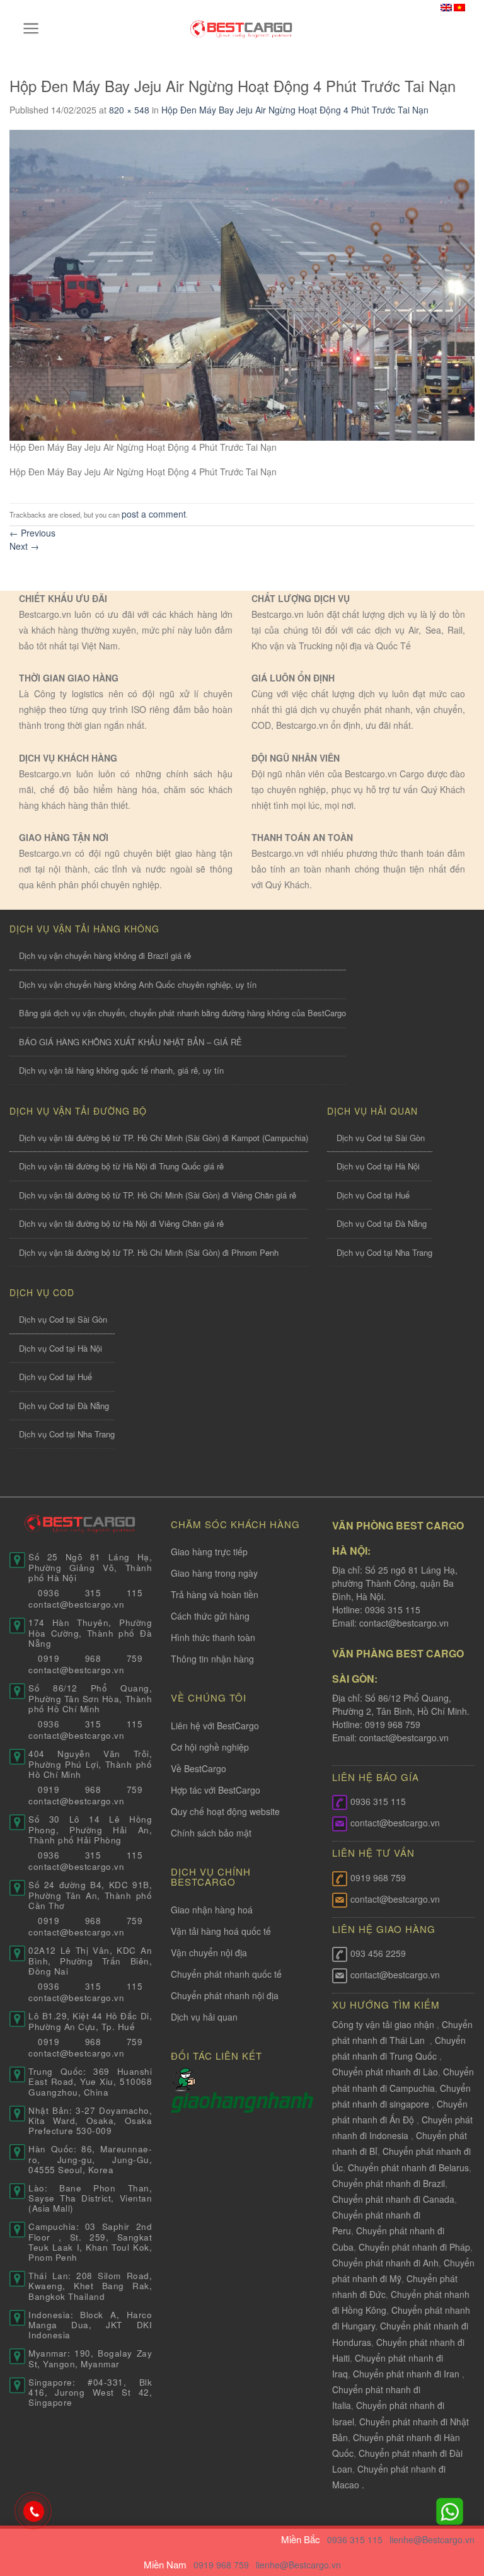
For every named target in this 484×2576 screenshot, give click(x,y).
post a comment (154, 514)
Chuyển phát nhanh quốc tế (226, 1974)
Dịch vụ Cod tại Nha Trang (384, 1252)
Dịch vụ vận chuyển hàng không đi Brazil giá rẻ (105, 955)
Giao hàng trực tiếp (209, 1552)
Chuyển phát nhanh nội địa (225, 1995)
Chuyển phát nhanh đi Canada (393, 2199)
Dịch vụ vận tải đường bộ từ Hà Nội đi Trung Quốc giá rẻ (121, 1166)
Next (24, 546)
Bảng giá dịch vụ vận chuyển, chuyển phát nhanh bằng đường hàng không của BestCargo (182, 1013)
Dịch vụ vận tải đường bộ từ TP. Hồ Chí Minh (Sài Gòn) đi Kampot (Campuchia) (164, 1138)
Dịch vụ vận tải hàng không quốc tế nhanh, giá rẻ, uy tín (121, 1070)
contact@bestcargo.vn (403, 1623)
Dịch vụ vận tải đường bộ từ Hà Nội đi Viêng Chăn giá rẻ (121, 1223)
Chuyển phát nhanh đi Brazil (389, 2183)
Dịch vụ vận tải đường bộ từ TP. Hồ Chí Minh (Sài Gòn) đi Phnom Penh (149, 1252)
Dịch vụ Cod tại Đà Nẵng (382, 1223)
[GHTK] (184, 2079)
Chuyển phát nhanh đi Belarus (408, 2167)
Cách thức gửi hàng (210, 1616)
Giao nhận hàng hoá (212, 1910)
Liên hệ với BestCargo (215, 1726)
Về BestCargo (199, 1768)
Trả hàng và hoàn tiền (215, 1594)
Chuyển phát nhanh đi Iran (407, 2374)
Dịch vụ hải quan (204, 2017)
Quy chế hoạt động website (225, 1811)
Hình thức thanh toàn (213, 1637)
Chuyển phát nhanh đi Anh (385, 2263)
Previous (32, 533)
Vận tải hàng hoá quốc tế (221, 1931)
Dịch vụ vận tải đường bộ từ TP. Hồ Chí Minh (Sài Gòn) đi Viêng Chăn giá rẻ (158, 1195)
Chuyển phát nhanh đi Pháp (414, 2247)
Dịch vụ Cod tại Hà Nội (378, 1166)
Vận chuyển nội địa (209, 1952)
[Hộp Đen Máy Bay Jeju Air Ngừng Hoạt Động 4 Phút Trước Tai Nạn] (242, 284)
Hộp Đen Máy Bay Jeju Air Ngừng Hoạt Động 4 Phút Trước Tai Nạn (295, 110)
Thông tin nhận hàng (212, 1659)
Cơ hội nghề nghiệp (210, 1747)
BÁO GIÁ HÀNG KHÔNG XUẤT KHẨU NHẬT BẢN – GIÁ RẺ (130, 1042)
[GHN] (242, 2101)
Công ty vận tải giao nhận (383, 2024)
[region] (320, 2474)
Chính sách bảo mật (211, 1833)
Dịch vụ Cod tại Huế (373, 1195)
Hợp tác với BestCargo (216, 1790)
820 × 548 (129, 110)
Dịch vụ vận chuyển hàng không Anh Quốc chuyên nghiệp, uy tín (138, 984)
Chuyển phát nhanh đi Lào (385, 2072)
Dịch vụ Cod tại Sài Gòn (381, 1138)
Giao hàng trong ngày (214, 1573)
